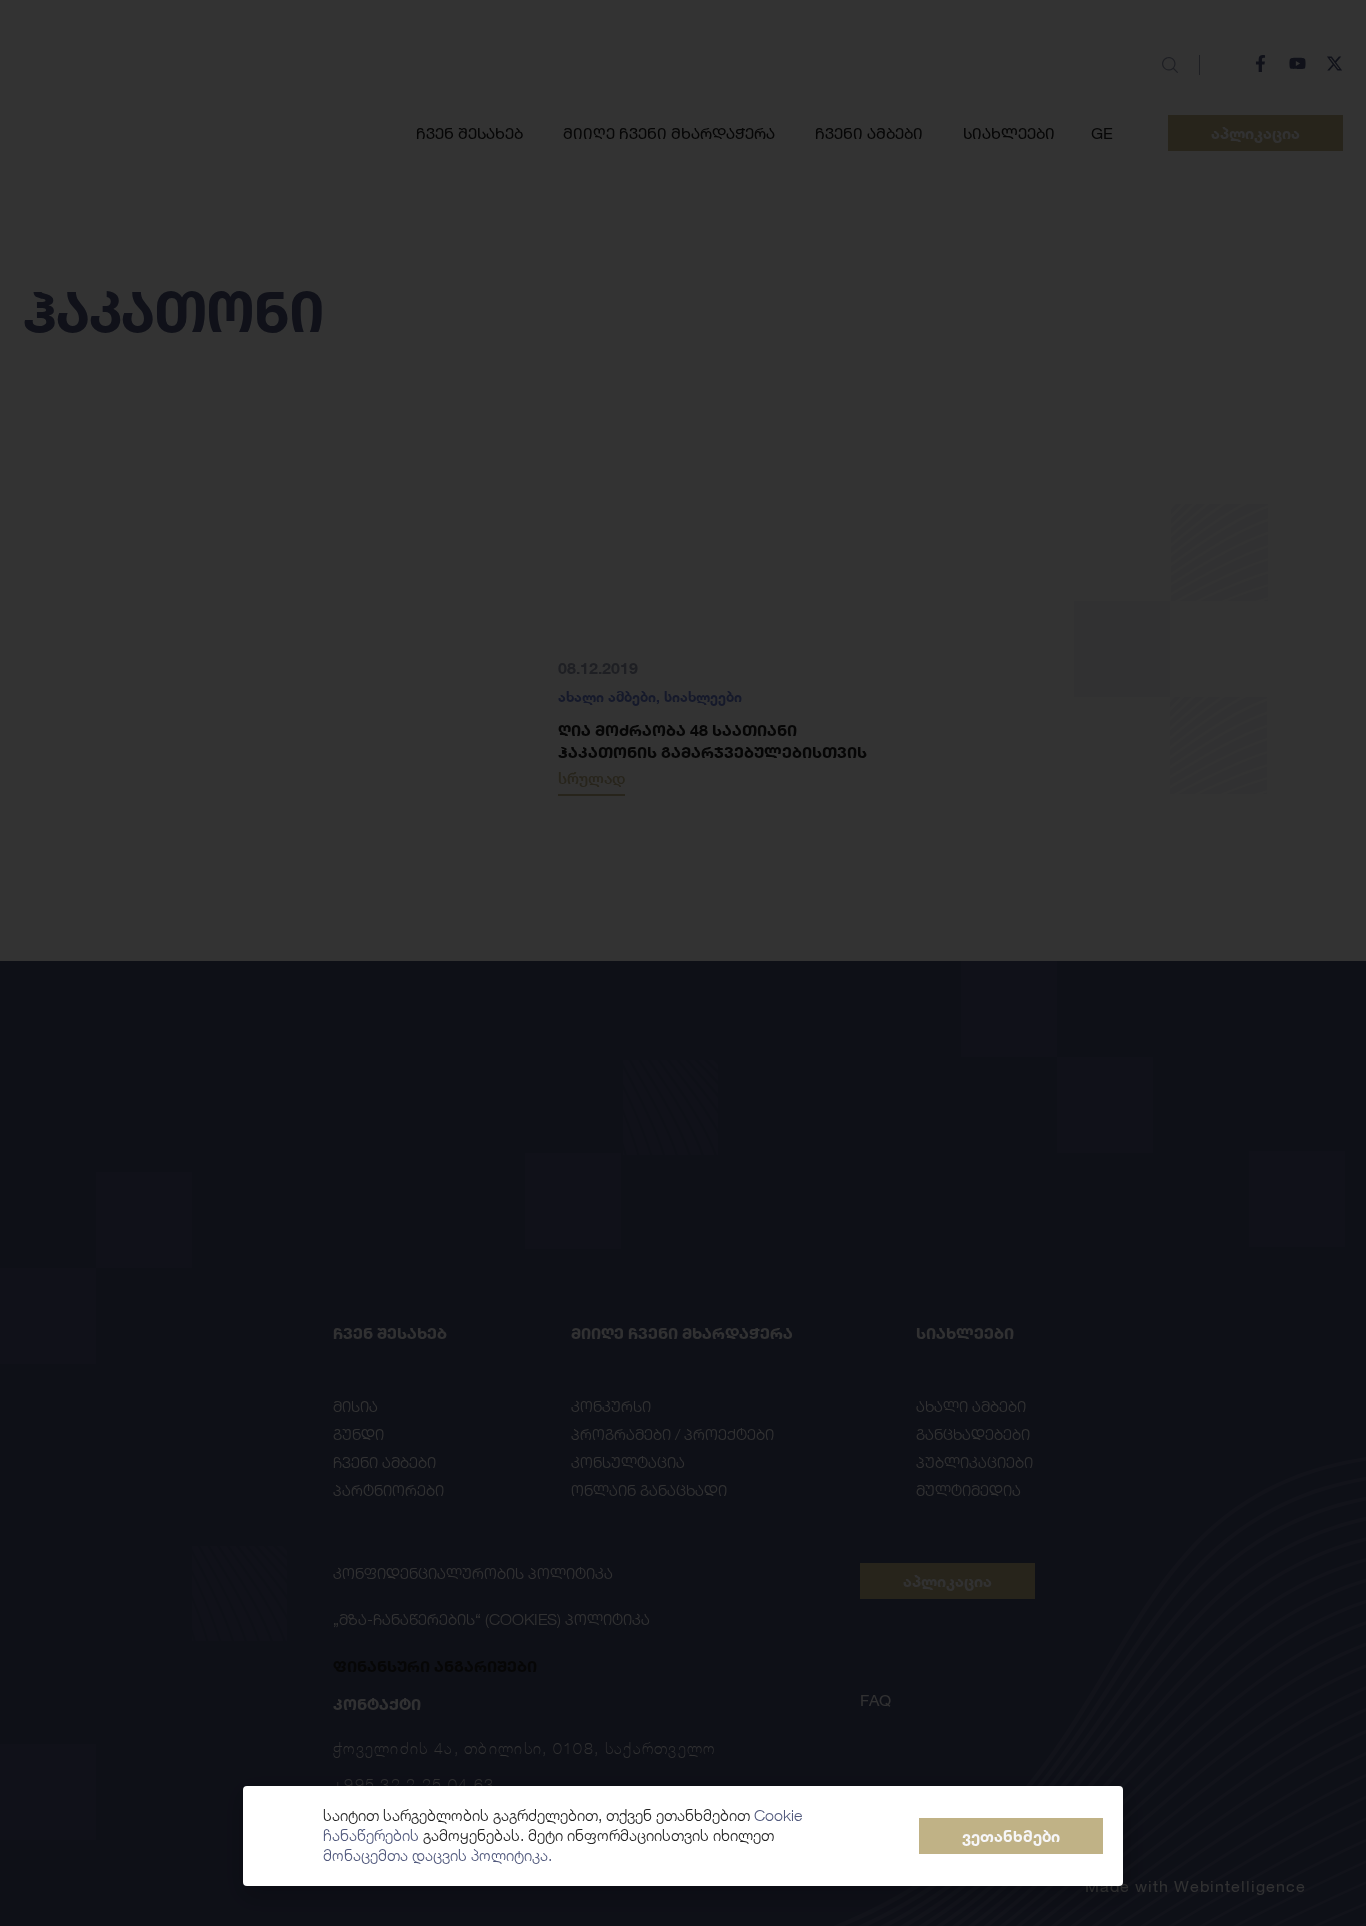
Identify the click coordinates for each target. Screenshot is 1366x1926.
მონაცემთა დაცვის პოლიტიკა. (437, 1855)
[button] (1011, 1836)
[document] (683, 963)
